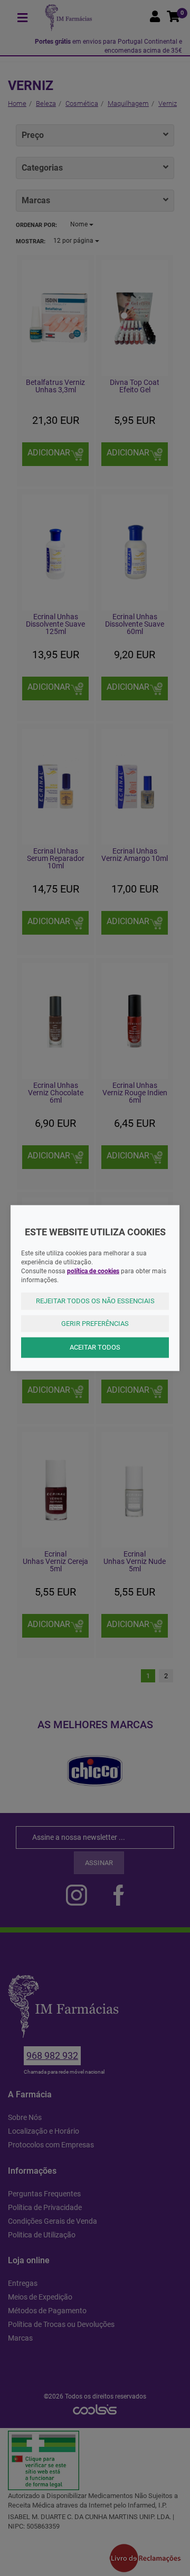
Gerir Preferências (95, 1323)
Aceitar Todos (95, 1347)
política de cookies (93, 1271)
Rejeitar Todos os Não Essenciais (95, 1301)
